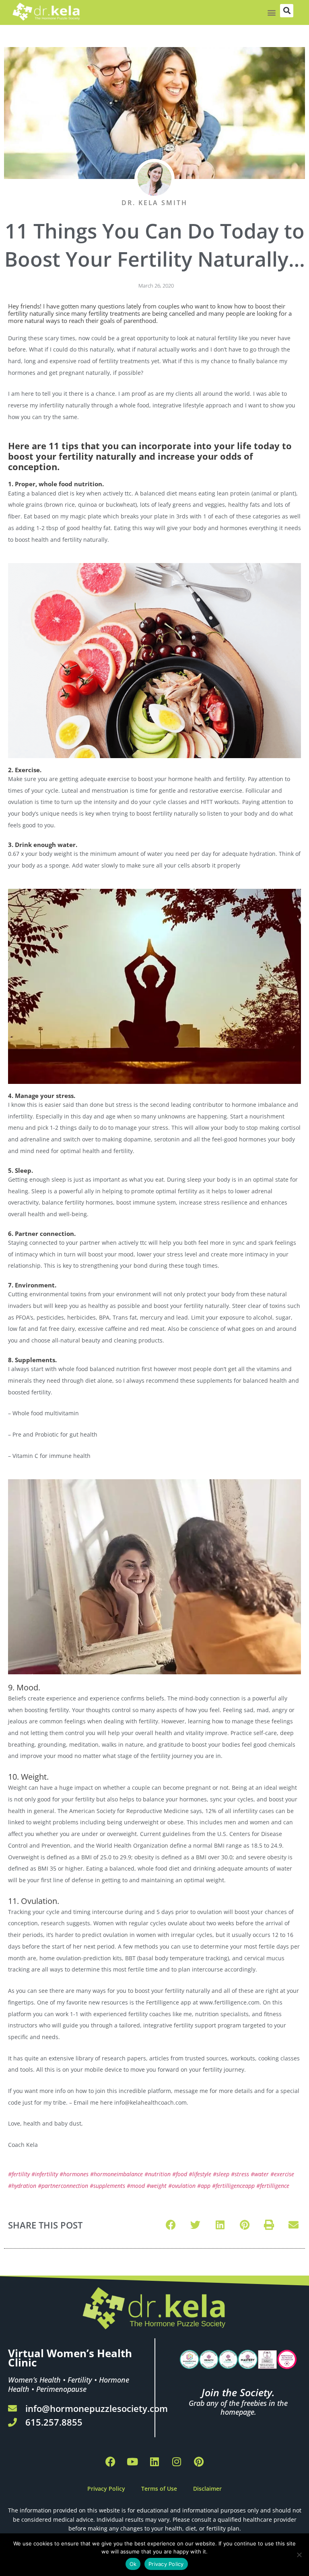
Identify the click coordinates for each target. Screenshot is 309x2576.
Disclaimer (207, 2489)
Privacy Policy (106, 2489)
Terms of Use (159, 2489)
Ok (133, 2564)
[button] (271, 13)
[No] (299, 2555)
